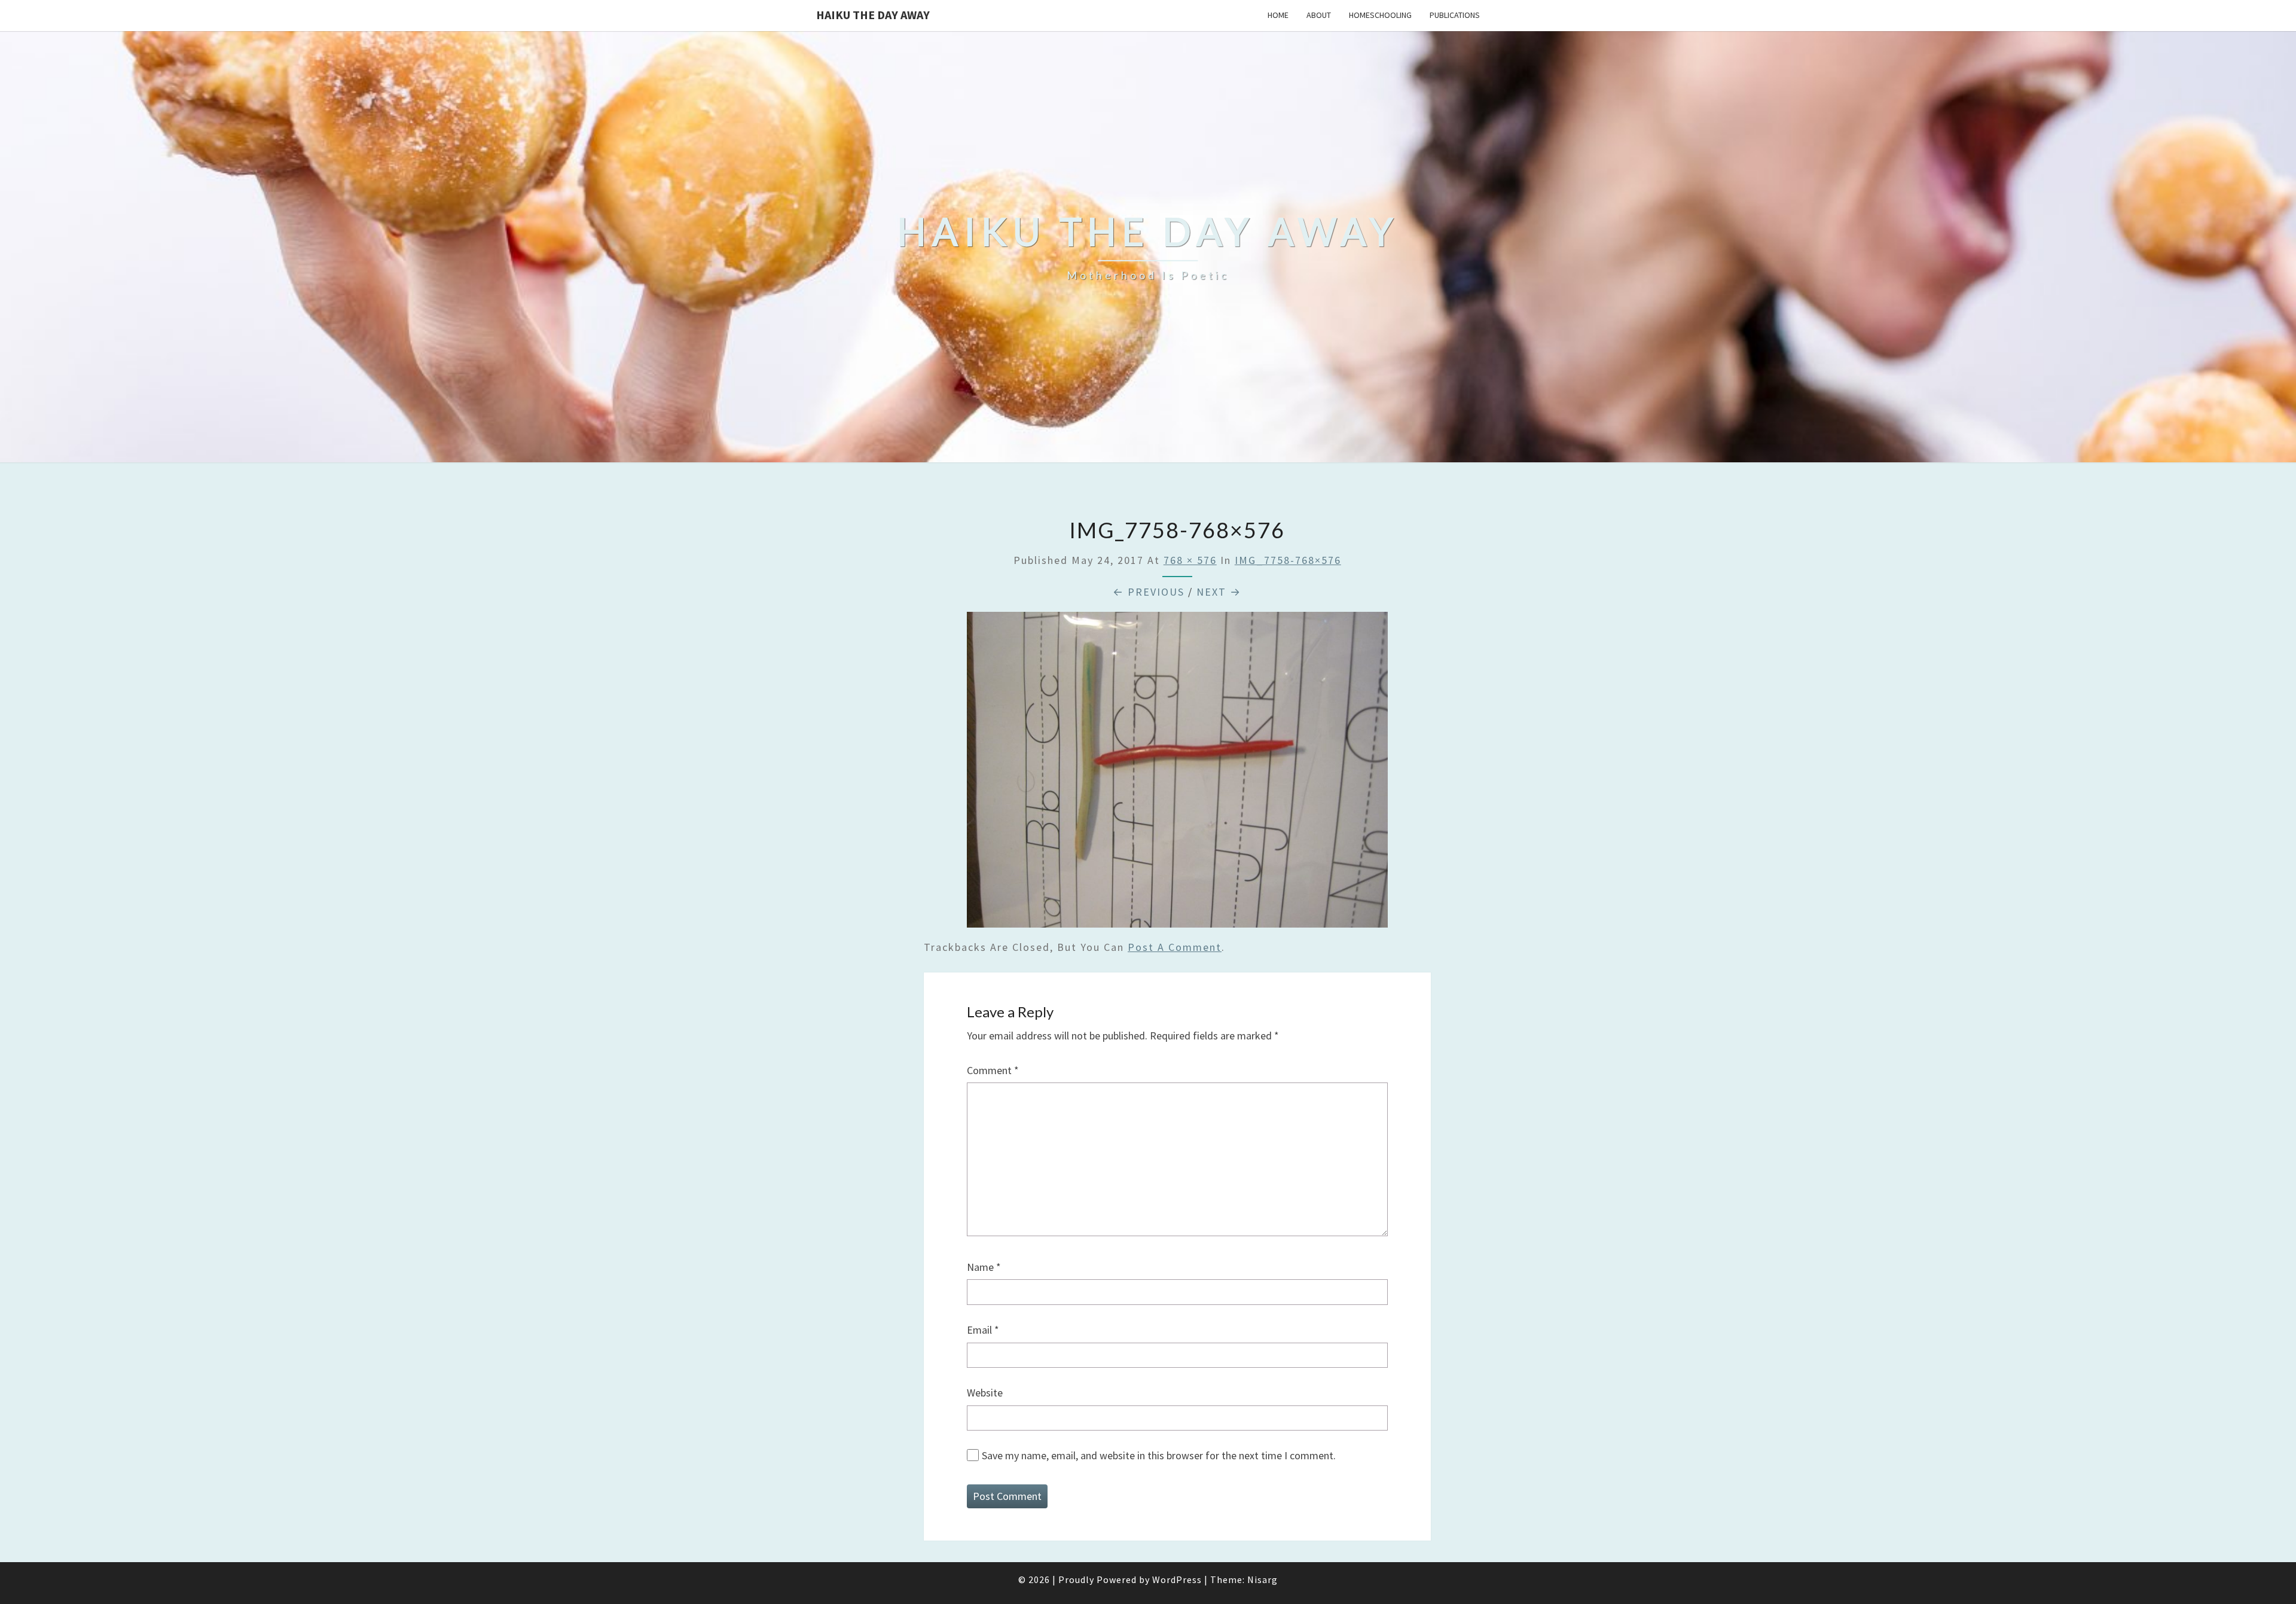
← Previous (1149, 592)
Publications (1455, 15)
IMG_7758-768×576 (1288, 560)
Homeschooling (1380, 15)
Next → (1219, 592)
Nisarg (1263, 1579)
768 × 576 (1190, 560)
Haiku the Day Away (873, 15)
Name (984, 1267)
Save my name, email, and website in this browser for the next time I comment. (1159, 1455)
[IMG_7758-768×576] (1177, 774)
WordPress (1177, 1579)
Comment (993, 1070)
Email (983, 1330)
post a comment (1175, 947)
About (1319, 15)
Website (985, 1393)
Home (1278, 15)
